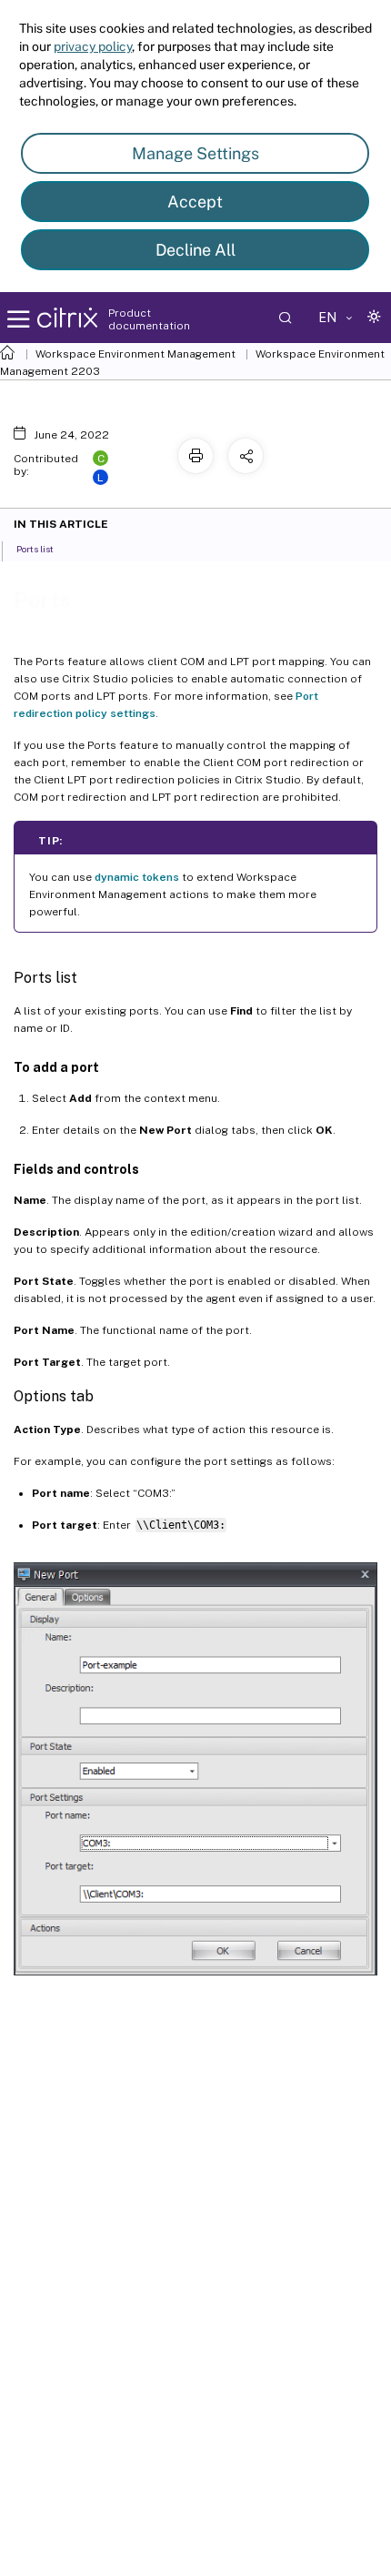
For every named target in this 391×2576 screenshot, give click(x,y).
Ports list (35, 549)
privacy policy (93, 46)
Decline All (195, 250)
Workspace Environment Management (135, 354)
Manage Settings (195, 153)
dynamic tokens (137, 877)
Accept (195, 202)
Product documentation (149, 319)
